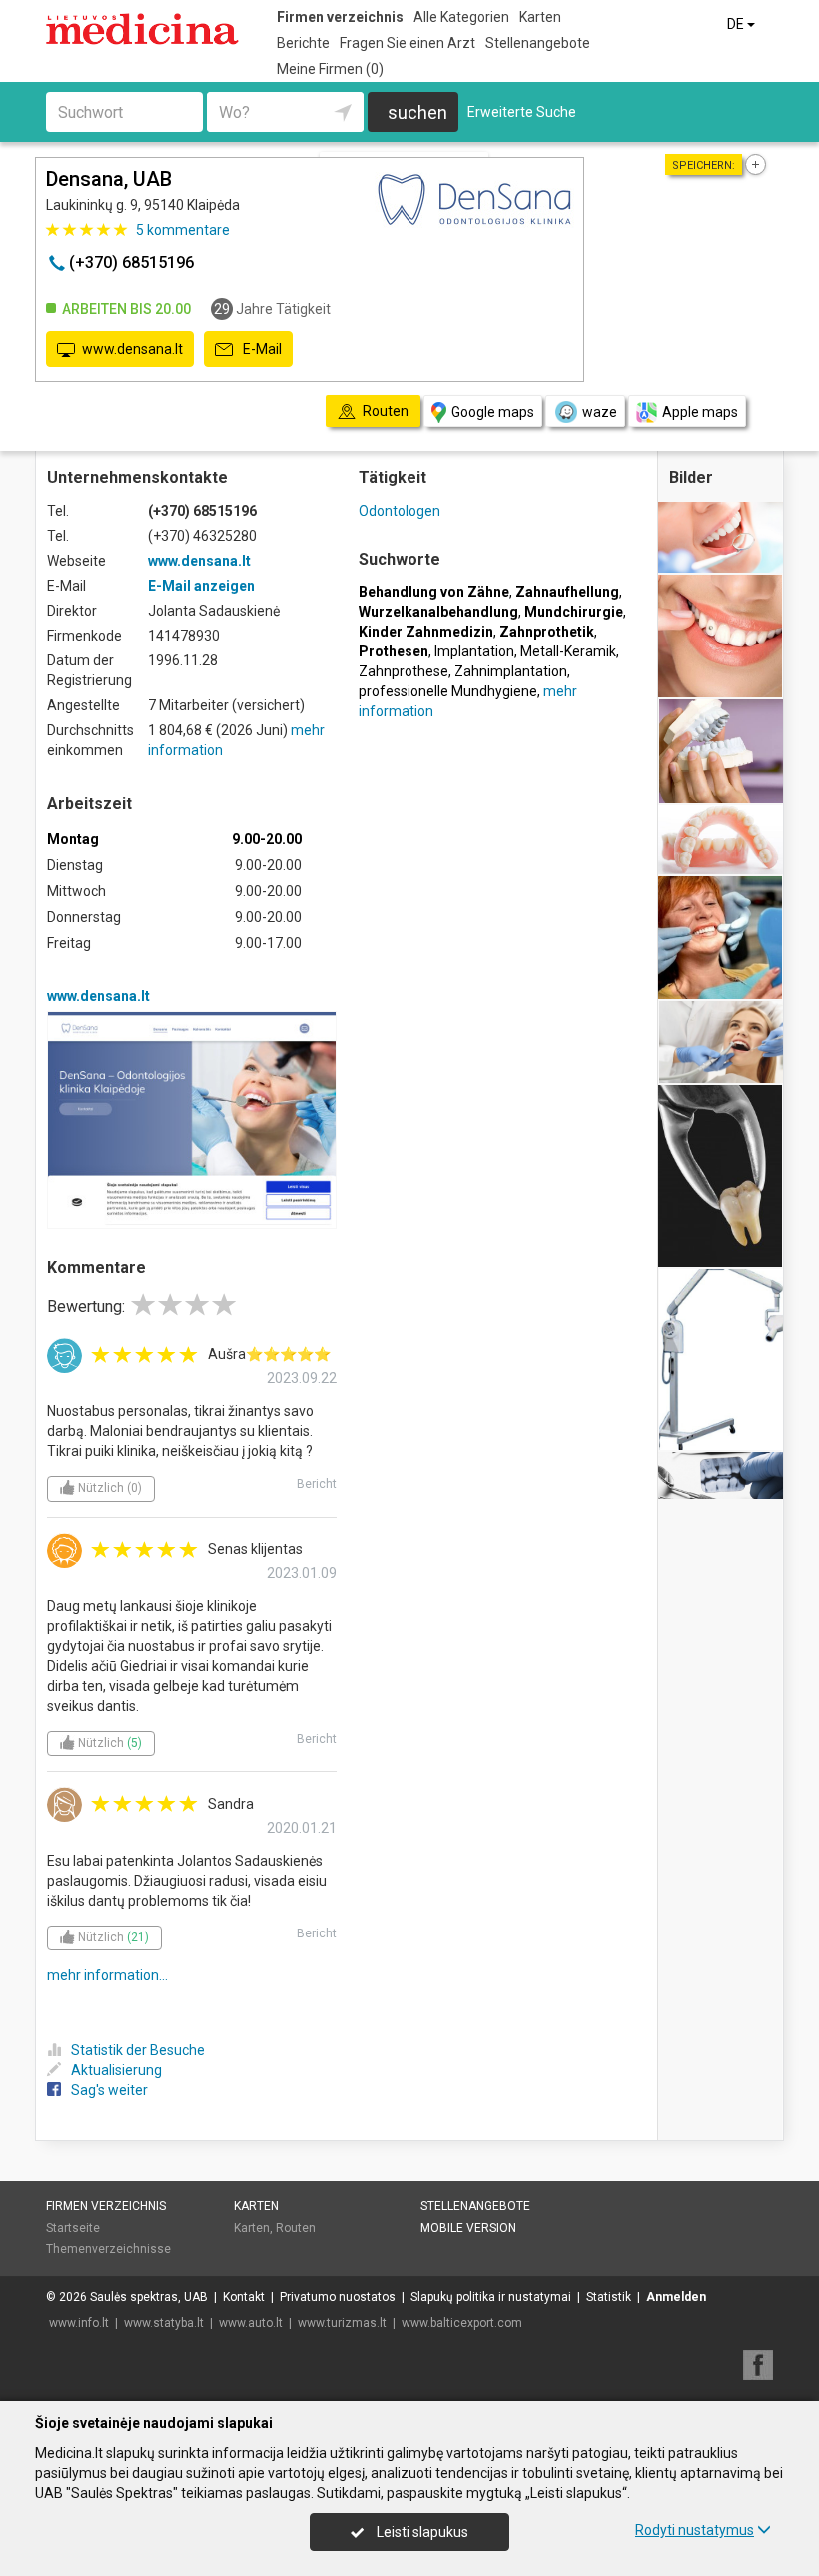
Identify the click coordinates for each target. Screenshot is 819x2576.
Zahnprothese (404, 671)
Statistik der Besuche (138, 2050)
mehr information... (107, 1975)
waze (600, 412)
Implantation (474, 651)
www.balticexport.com (462, 2323)
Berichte (303, 43)
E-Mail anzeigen (201, 586)
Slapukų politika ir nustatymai (491, 2297)
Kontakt (244, 2297)
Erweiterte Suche (522, 112)
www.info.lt (79, 2323)
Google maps (493, 412)
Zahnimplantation (511, 671)
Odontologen (400, 511)
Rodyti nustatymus (695, 2530)
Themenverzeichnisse (108, 2249)
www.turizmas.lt (342, 2323)
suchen (417, 112)
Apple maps (700, 412)
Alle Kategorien (461, 17)
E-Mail (261, 349)
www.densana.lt (132, 349)
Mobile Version (468, 2228)
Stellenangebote (538, 43)
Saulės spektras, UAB (149, 2297)
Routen (296, 2228)
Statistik (609, 2297)
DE (737, 24)
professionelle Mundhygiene (448, 691)
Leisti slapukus (421, 2532)
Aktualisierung (116, 2070)
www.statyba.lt (164, 2323)
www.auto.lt (251, 2323)
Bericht (317, 1484)
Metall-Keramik (568, 651)
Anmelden (676, 2297)
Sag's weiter (109, 2090)
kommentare (183, 230)
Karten (540, 17)
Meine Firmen (330, 69)
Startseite (73, 2228)
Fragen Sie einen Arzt (408, 43)
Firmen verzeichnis (340, 17)
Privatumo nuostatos (338, 2297)
